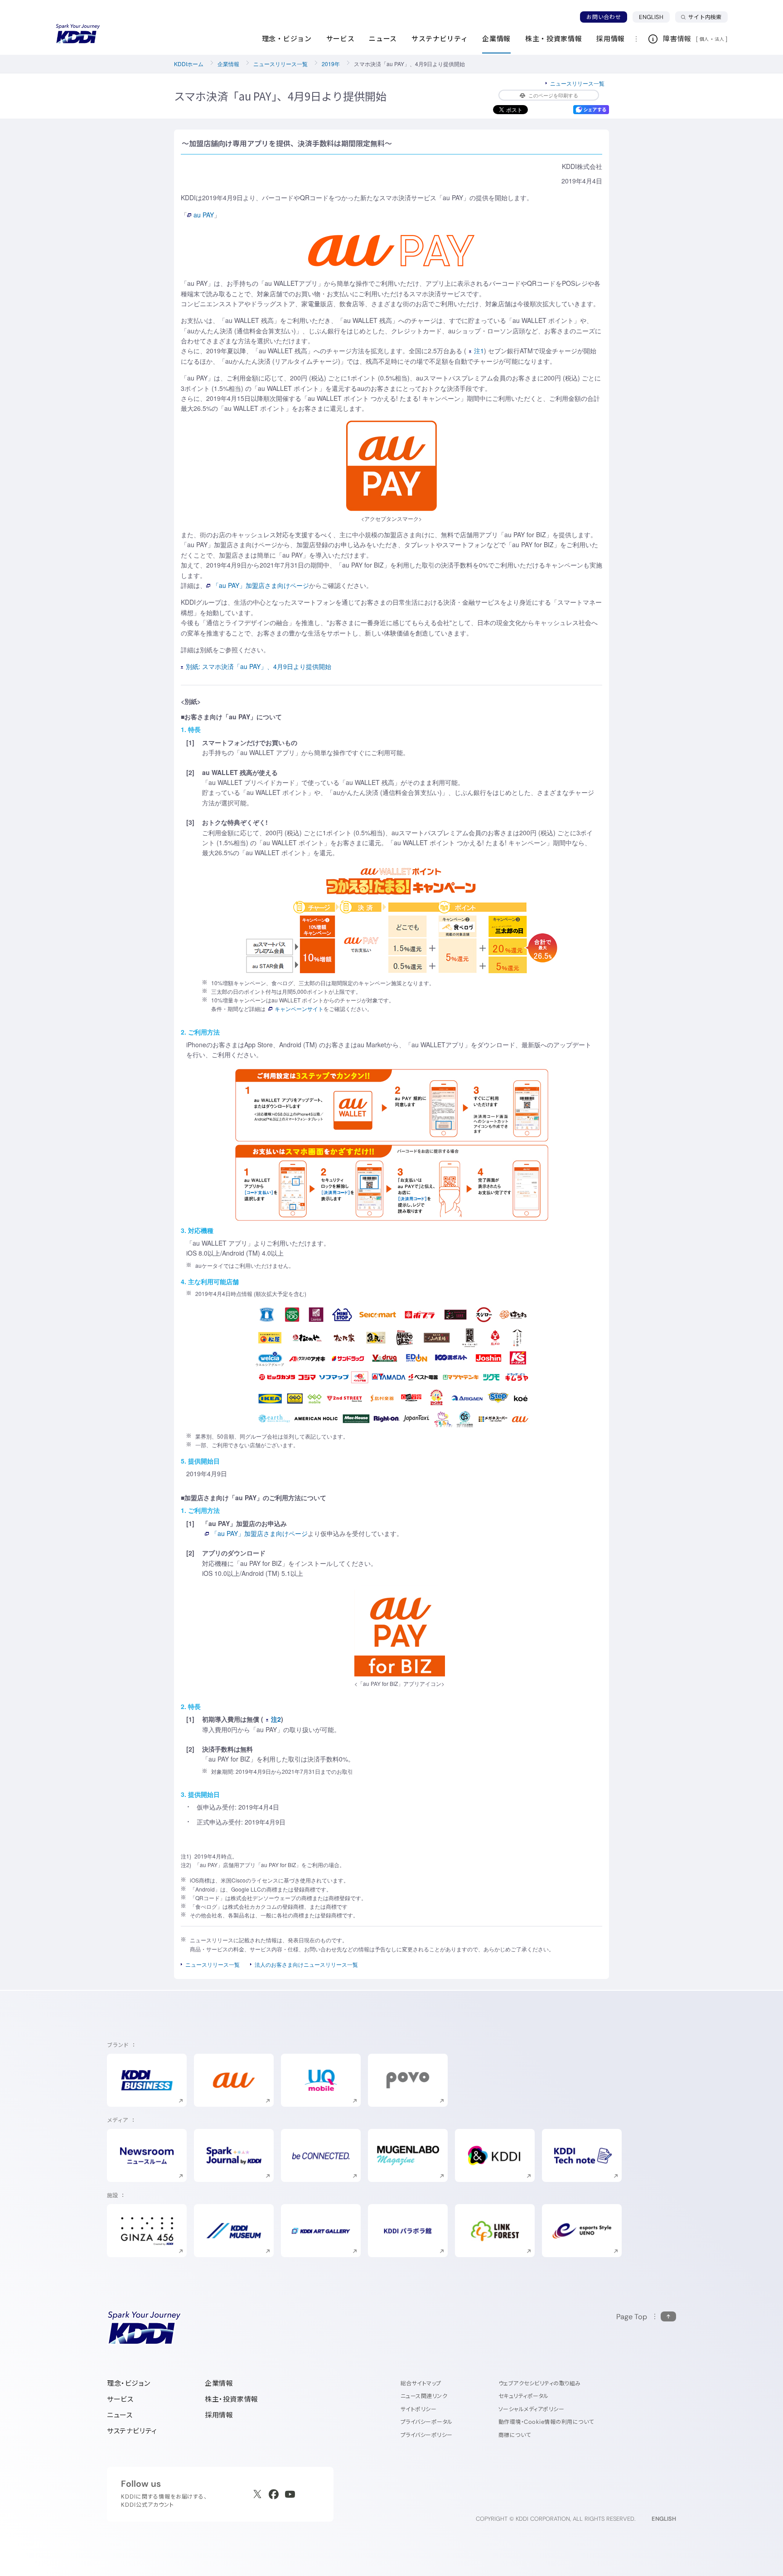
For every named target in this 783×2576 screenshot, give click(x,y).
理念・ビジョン (128, 2383)
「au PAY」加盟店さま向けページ (261, 585)
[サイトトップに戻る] (78, 34)
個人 (704, 39)
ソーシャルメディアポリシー (531, 2409)
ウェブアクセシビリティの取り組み (540, 2383)
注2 (276, 1719)
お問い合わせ (604, 17)
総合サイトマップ (421, 2383)
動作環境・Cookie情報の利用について (546, 2422)
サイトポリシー (418, 2409)
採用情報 (219, 2415)
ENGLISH (654, 17)
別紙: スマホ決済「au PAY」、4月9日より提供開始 (259, 666)
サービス (120, 2399)
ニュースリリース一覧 (280, 64)
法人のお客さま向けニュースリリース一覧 (306, 1964)
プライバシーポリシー (427, 2435)
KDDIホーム (189, 64)
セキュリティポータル (524, 2396)
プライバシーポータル (427, 2422)
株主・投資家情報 (232, 2399)
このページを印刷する (553, 95)
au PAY (204, 215)
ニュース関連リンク (424, 2396)
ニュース (120, 2415)
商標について (515, 2435)
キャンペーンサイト (299, 1009)
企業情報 (228, 64)
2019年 (331, 64)
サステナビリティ (132, 2431)
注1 (479, 351)
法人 (720, 39)
